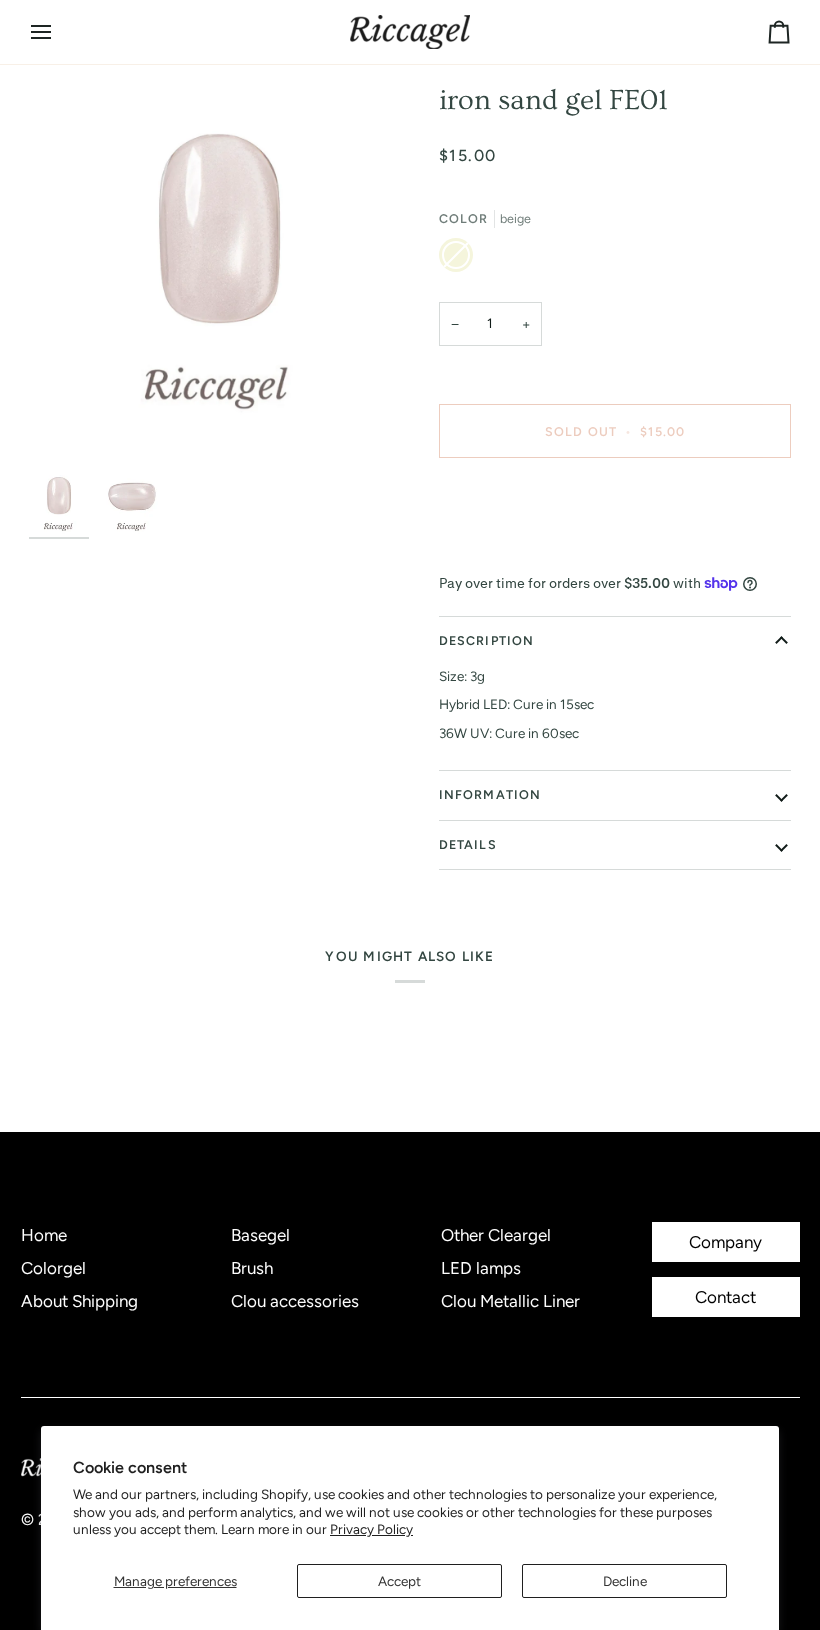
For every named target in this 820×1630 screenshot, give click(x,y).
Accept (399, 1581)
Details (468, 844)
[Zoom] (219, 273)
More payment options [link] (507, 551)
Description (486, 640)
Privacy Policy (371, 1529)
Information (490, 794)
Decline (625, 1581)
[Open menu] (59, 32)
